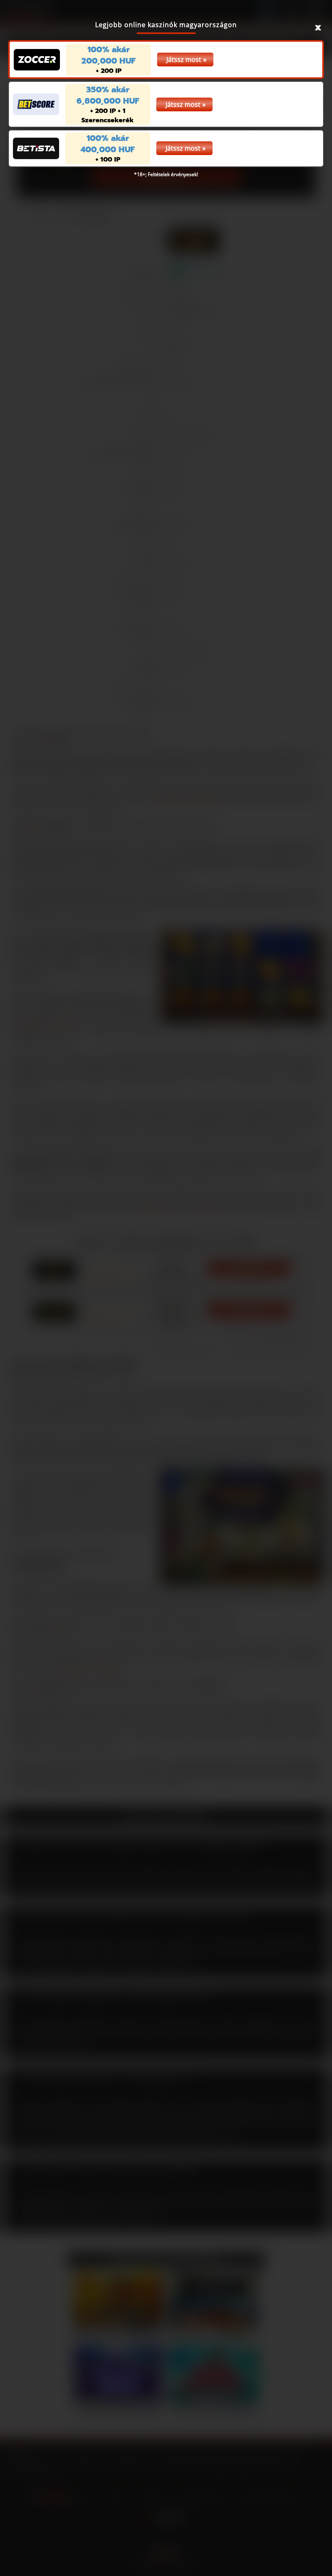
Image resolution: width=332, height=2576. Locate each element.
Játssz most (184, 60)
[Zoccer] (37, 60)
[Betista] (36, 148)
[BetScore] (36, 104)
